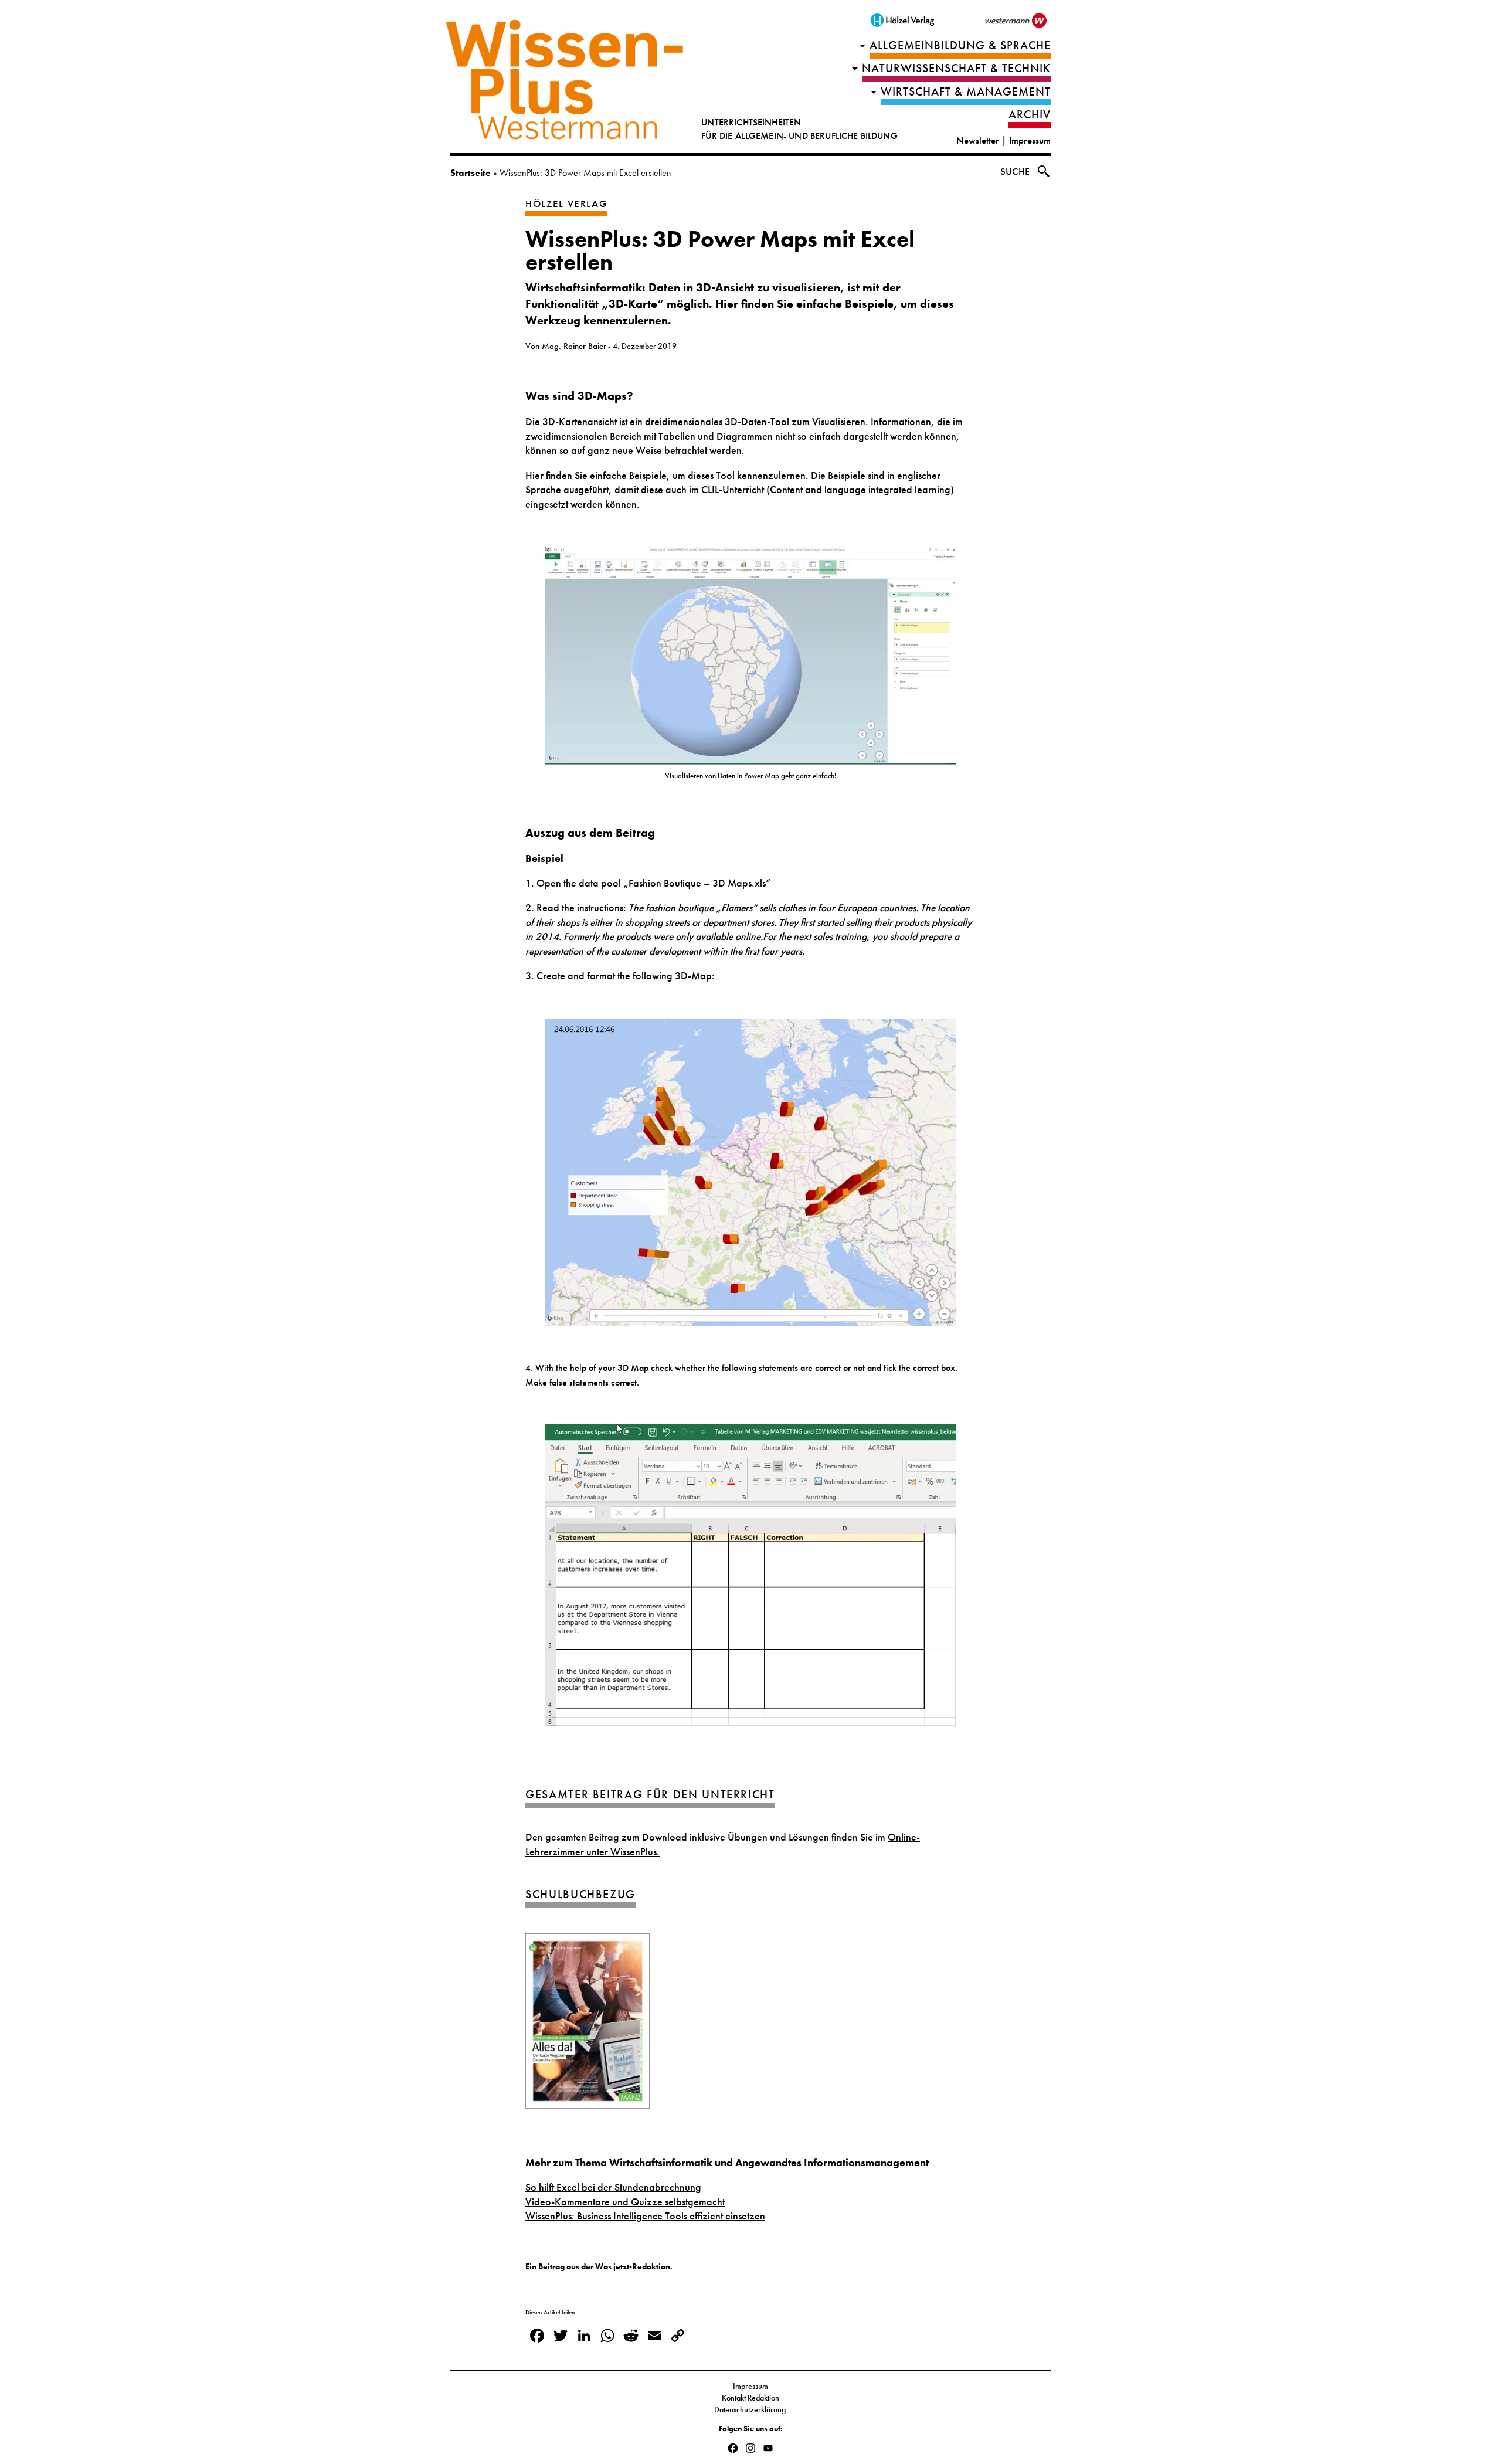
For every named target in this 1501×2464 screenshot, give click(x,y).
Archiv (1030, 115)
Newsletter (978, 140)
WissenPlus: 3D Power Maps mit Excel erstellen (720, 251)
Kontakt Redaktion (750, 2398)
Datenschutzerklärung (751, 2409)
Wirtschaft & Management (966, 92)
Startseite (471, 173)
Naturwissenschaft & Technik (956, 68)
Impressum (1030, 140)
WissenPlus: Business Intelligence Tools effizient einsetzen (645, 2216)
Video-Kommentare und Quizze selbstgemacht (625, 2202)
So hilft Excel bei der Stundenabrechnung (613, 2187)
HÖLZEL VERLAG (566, 204)
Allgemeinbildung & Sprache (960, 45)
